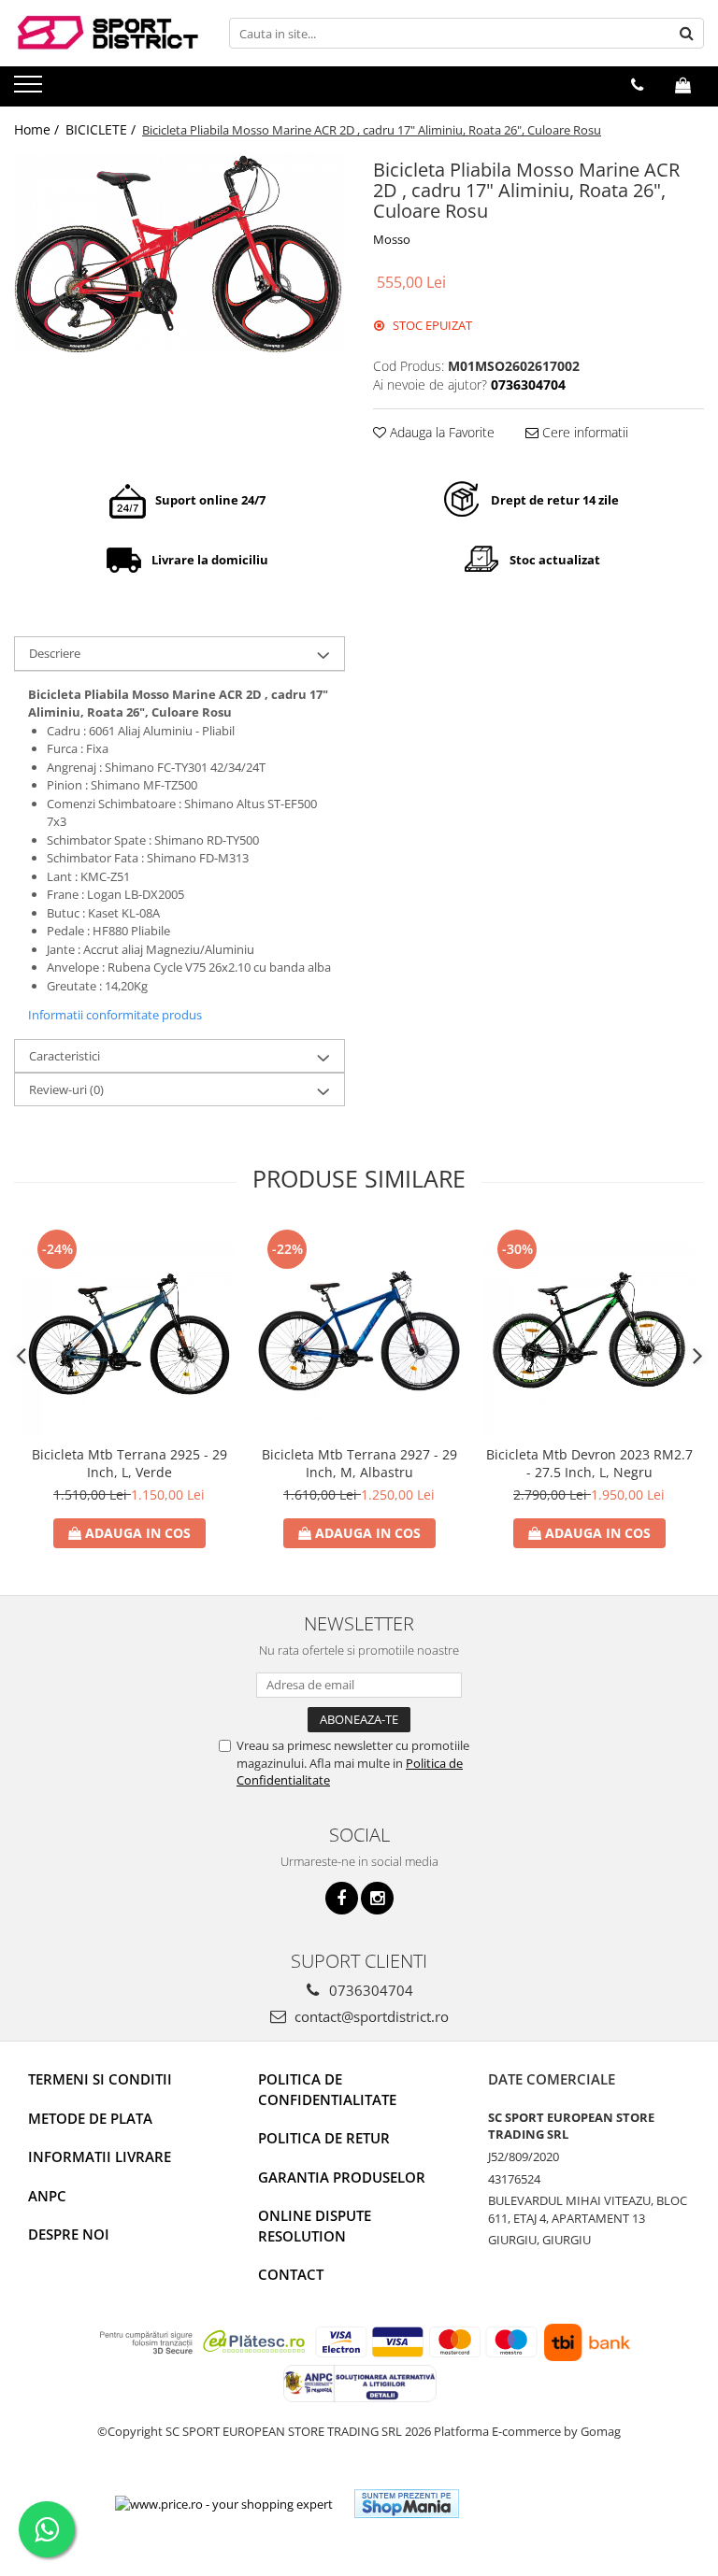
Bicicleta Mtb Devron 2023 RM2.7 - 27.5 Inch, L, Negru (589, 1463)
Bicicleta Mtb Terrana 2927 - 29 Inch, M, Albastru (359, 1463)
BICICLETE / (102, 129)
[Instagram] (377, 1898)
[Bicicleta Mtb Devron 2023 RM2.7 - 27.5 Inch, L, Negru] (589, 1331)
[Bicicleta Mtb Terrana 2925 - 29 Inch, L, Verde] (129, 1331)
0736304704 (369, 1990)
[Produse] (30, 90)
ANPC (47, 2196)
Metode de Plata (90, 2118)
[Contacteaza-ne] (637, 85)
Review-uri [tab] (66, 1089)
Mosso (392, 239)
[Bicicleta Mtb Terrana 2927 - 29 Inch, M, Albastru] (359, 1331)
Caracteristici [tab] (65, 1056)
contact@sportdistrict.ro (370, 2016)
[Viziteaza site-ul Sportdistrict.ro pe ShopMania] (407, 2504)
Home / (38, 129)
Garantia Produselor (342, 2177)
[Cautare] (687, 33)
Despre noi (69, 2234)
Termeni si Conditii (100, 2079)
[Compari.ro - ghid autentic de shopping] (542, 2504)
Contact (291, 2274)
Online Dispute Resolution (315, 2225)
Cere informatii (583, 432)
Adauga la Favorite (440, 432)
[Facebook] (342, 1898)
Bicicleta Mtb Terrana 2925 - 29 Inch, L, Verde (129, 1463)
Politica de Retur (324, 2138)
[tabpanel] (179, 252)
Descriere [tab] (55, 653)
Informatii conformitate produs (115, 1015)
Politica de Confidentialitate (327, 2089)
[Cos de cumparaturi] (683, 85)
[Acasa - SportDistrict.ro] (108, 33)
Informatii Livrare (100, 2156)
